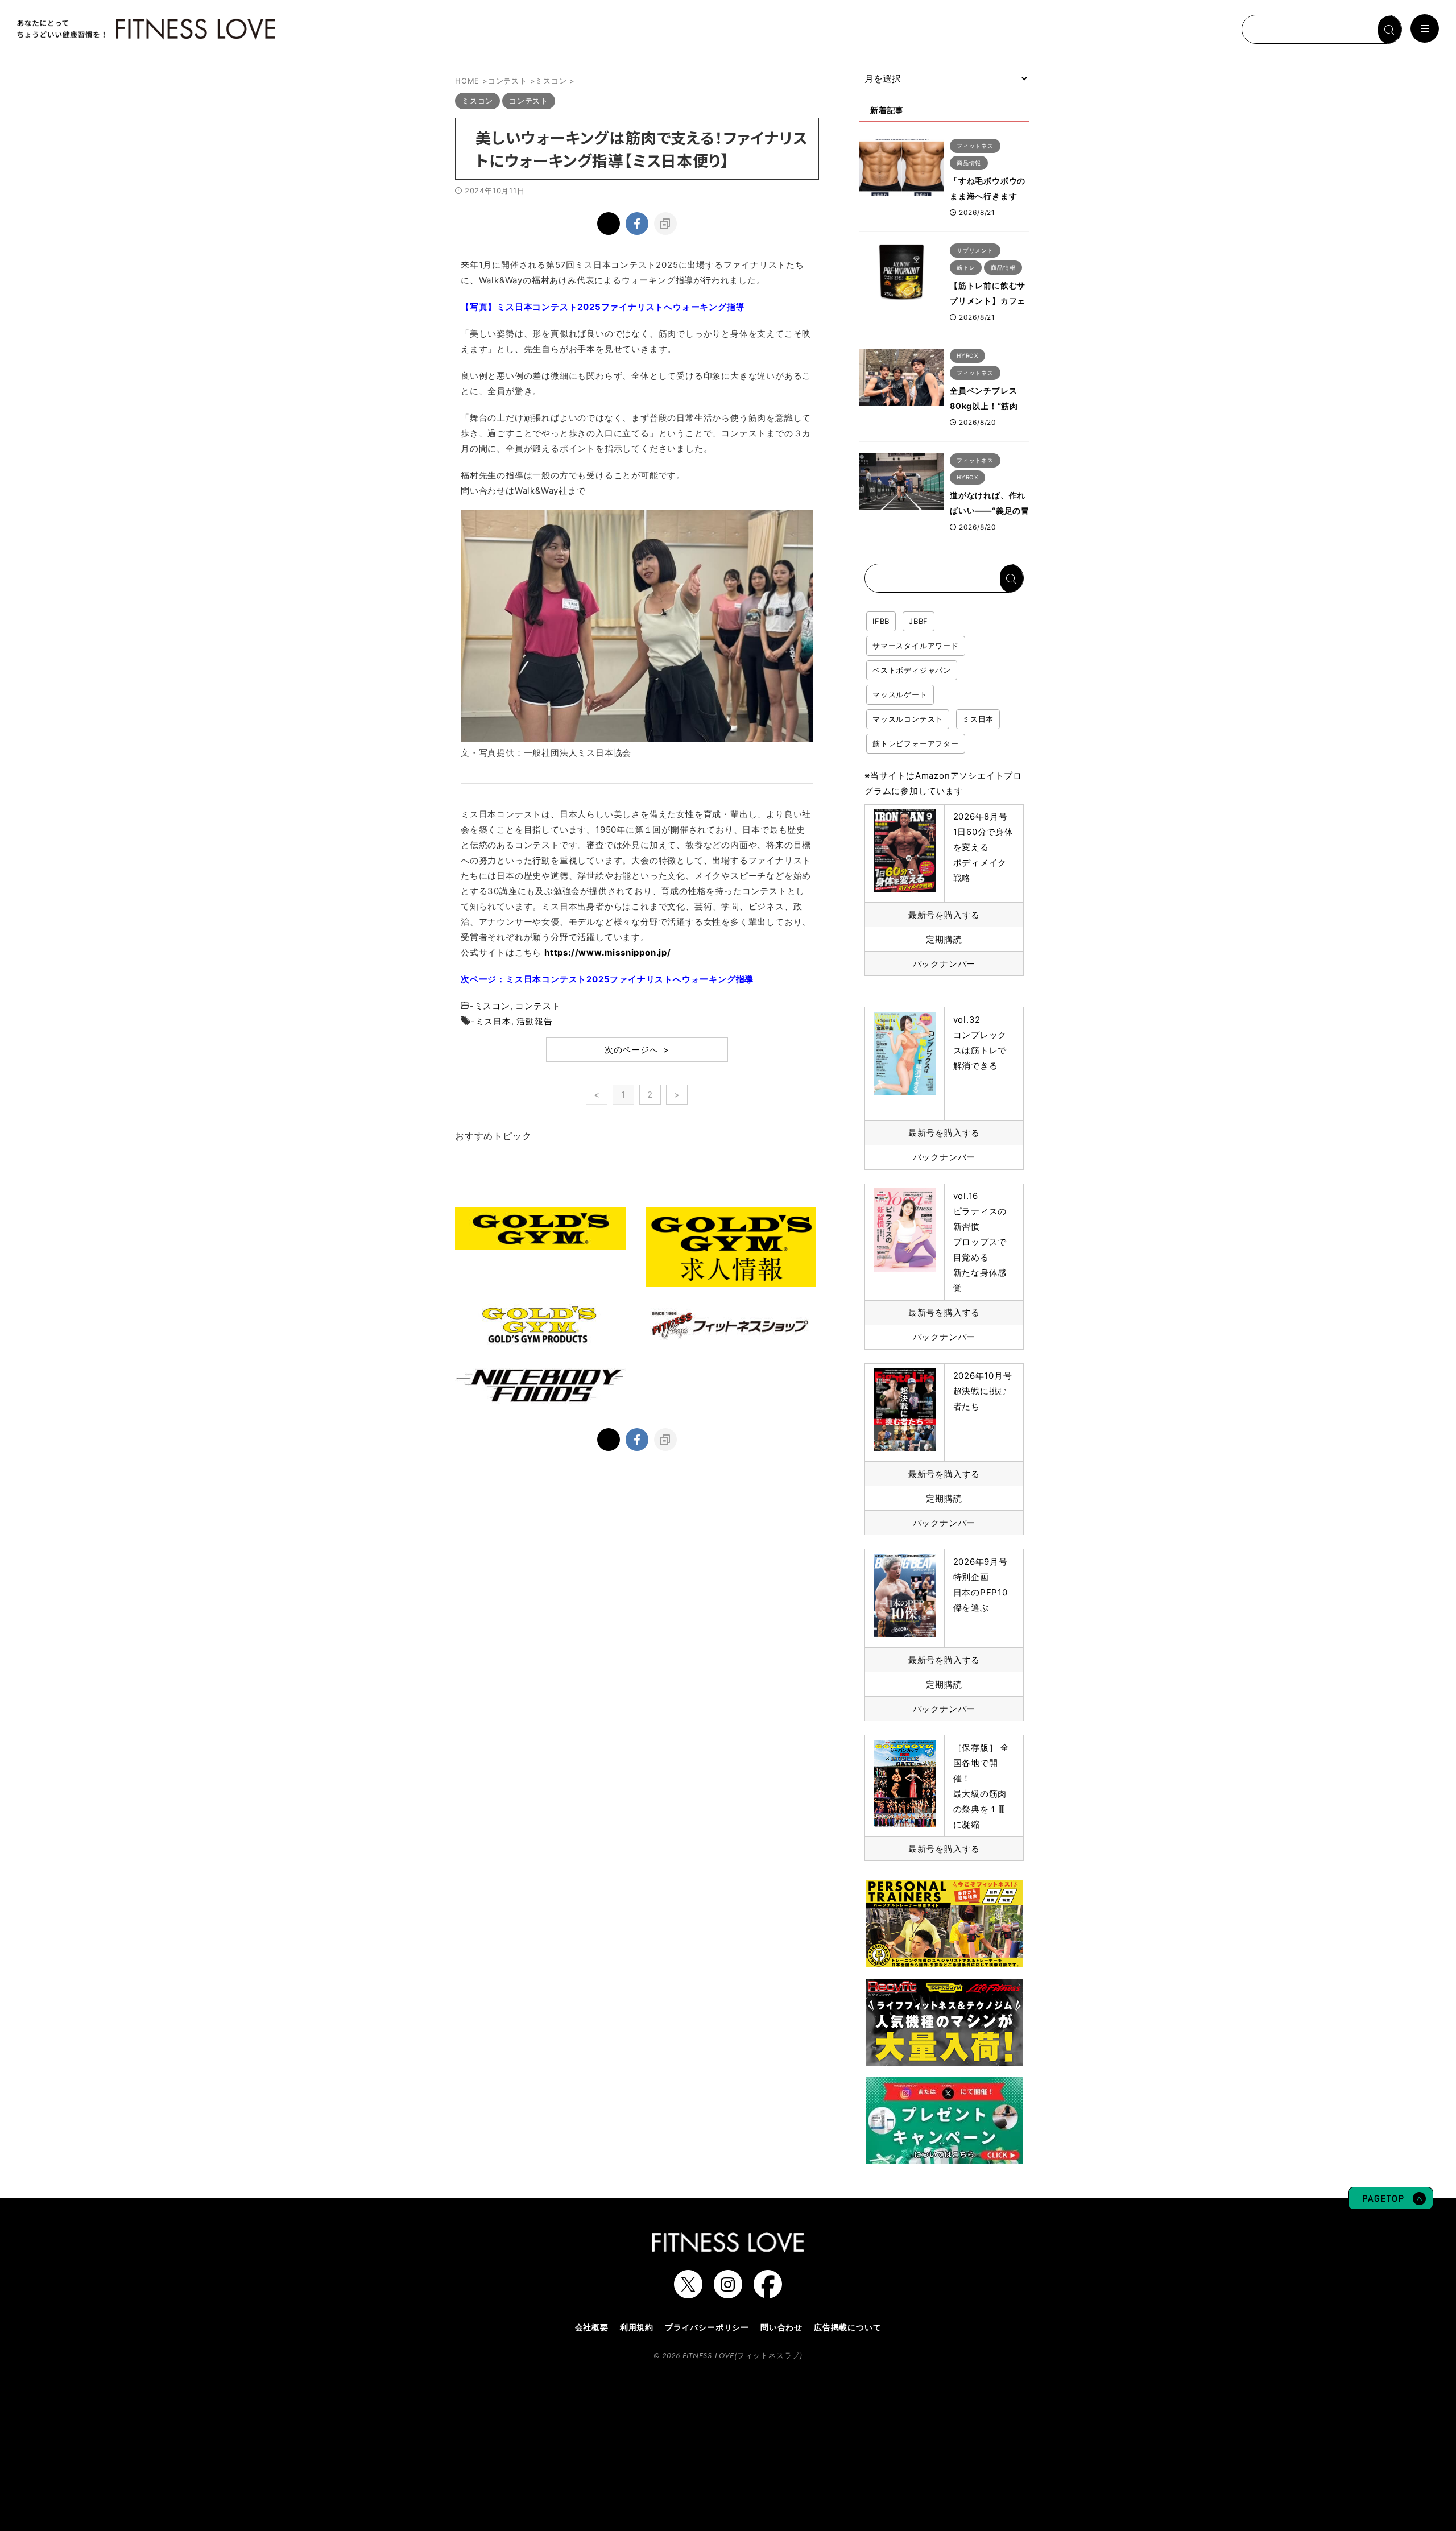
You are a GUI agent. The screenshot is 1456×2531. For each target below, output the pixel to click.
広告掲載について (847, 2327)
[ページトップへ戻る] (1391, 2204)
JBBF (919, 621)
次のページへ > (637, 1050)
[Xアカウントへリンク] (688, 2293)
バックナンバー (944, 964)
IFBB (881, 621)
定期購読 (944, 939)
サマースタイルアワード (916, 646)
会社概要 (592, 2327)
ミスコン (492, 1006)
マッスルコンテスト (908, 719)
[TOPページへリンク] (145, 29)
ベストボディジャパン (912, 670)
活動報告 (534, 1021)
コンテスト (538, 1006)
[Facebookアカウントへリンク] (768, 2293)
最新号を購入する (944, 915)
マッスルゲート (900, 694)
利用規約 (637, 2327)
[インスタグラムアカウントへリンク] (728, 2293)
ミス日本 (493, 1021)
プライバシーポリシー (707, 2327)
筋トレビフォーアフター (916, 743)
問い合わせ (781, 2327)
